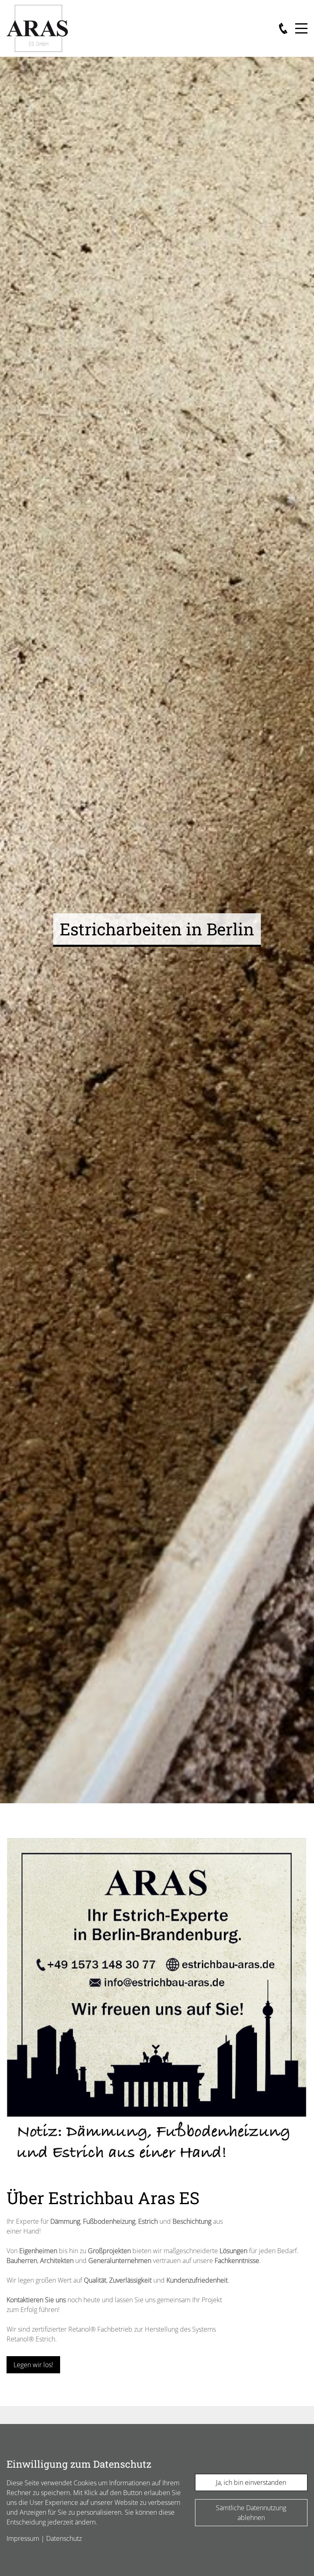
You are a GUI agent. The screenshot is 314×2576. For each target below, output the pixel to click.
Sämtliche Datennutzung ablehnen (251, 2513)
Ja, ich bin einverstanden (251, 2482)
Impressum (23, 2538)
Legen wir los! (33, 2365)
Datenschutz (64, 2538)
